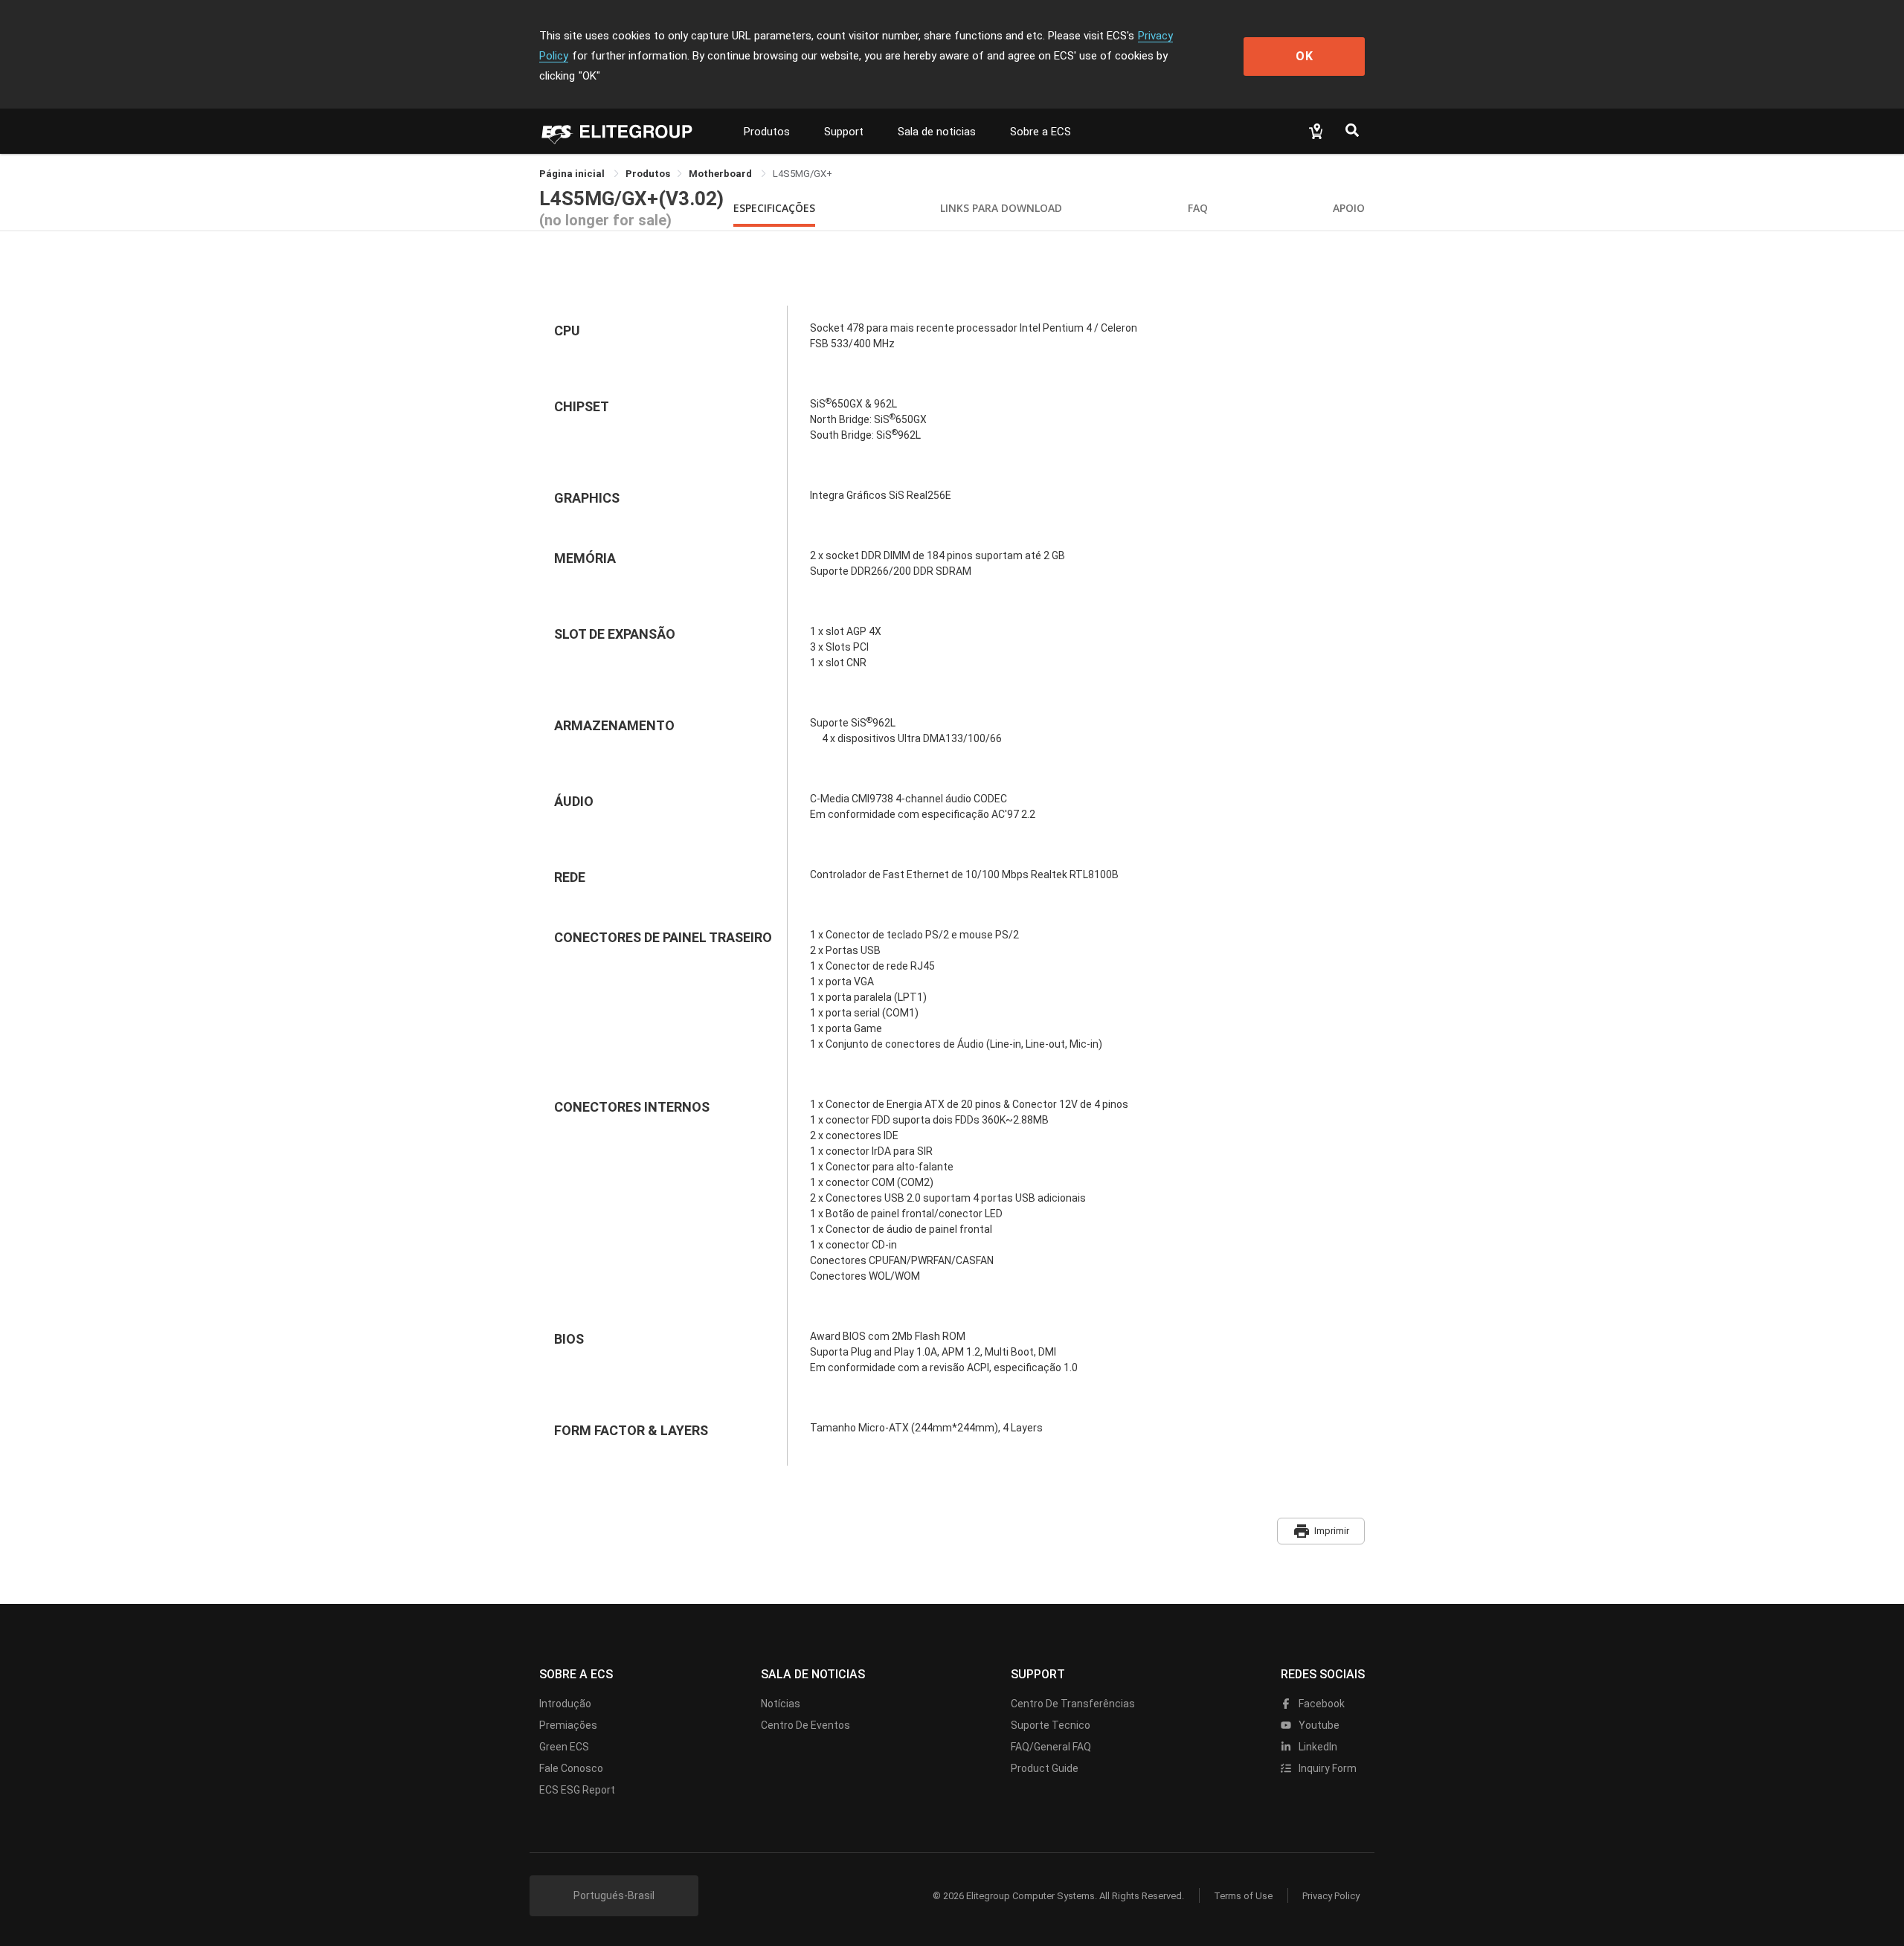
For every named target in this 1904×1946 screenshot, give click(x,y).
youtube (1318, 1725)
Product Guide (1045, 1768)
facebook (1321, 1704)
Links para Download (1001, 208)
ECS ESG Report (577, 1790)
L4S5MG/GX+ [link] (803, 174)
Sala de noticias (937, 132)
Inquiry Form (1326, 1768)
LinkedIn (1317, 1747)
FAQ (1198, 208)
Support (844, 132)
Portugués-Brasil (614, 1895)
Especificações (774, 208)
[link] (648, 174)
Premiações (568, 1725)
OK (1305, 56)
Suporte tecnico (1051, 1725)
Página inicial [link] (573, 174)
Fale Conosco (571, 1768)
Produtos (767, 132)
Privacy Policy (1331, 1896)
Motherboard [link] (721, 174)
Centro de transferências (1073, 1704)
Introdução (565, 1704)
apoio (1349, 208)
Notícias (781, 1704)
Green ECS (564, 1747)
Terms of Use (1243, 1896)
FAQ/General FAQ (1051, 1747)
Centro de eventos (805, 1725)
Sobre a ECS (1041, 132)
